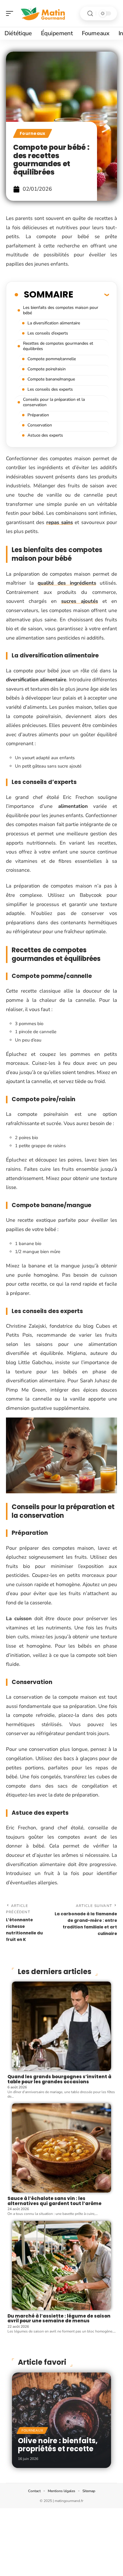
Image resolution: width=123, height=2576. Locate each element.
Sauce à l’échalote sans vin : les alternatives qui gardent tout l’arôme (54, 2201)
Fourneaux (33, 133)
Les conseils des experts (50, 389)
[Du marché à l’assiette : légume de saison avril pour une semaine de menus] (61, 2265)
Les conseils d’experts (48, 333)
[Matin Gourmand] (43, 13)
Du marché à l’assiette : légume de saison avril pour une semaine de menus (59, 2318)
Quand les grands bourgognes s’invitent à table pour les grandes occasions (59, 2079)
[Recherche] (90, 14)
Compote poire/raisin (47, 369)
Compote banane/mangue (51, 379)
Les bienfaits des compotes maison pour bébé (61, 310)
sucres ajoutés (80, 601)
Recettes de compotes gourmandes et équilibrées (58, 346)
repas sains (60, 522)
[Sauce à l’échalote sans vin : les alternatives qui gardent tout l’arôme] (61, 2148)
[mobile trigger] (11, 13)
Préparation (38, 415)
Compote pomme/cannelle (52, 359)
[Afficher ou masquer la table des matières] (91, 295)
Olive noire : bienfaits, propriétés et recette (58, 2445)
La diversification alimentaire (54, 323)
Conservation (40, 425)
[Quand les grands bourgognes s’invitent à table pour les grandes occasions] (61, 2026)
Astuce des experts (45, 435)
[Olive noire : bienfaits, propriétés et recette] (61, 2420)
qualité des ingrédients (67, 583)
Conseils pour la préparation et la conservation (54, 402)
